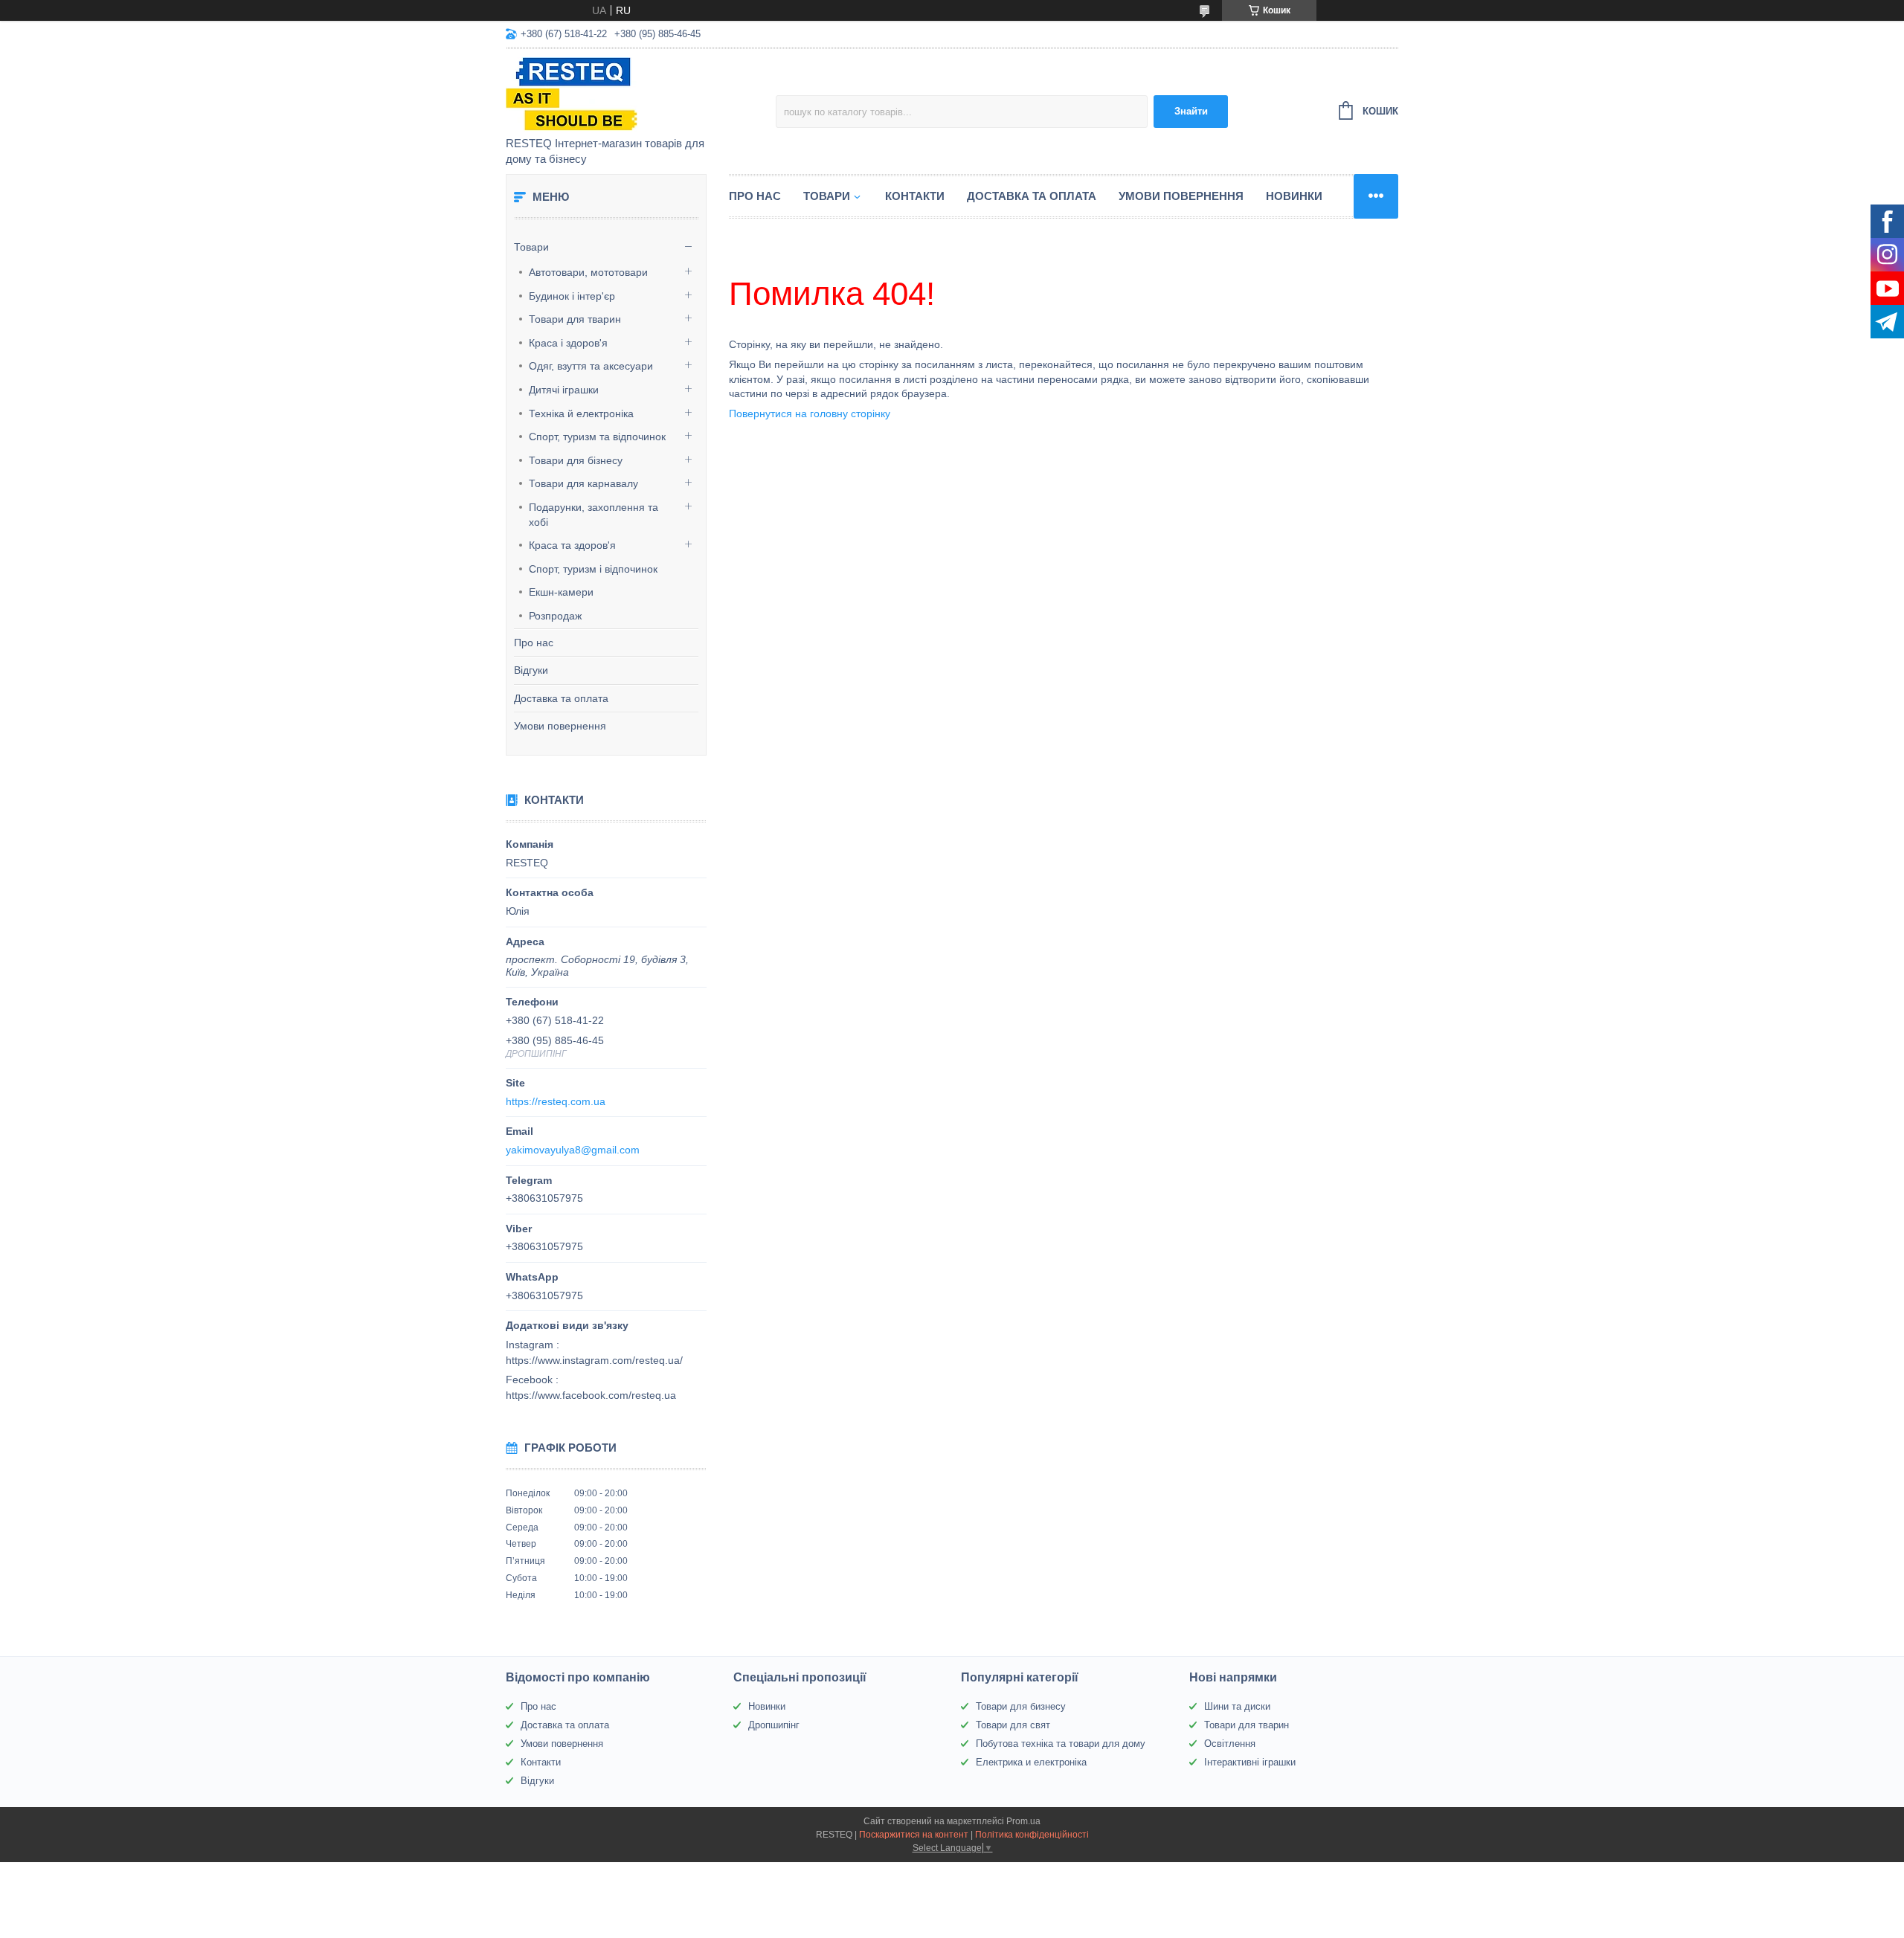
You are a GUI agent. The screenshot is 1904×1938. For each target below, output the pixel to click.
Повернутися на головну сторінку (810, 413)
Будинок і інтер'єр (572, 296)
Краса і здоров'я (568, 343)
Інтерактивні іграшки (1250, 1762)
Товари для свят (1013, 1725)
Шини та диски (1237, 1706)
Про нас (534, 643)
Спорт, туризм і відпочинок (593, 569)
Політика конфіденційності (1032, 1835)
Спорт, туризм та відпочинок (597, 437)
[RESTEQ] (636, 94)
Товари (531, 247)
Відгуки (531, 670)
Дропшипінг (774, 1725)
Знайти (1191, 111)
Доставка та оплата (561, 698)
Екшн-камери (561, 592)
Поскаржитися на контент (914, 1835)
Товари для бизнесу (1021, 1706)
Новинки (1294, 196)
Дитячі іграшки (564, 390)
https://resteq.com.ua (556, 1101)
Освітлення (1230, 1744)
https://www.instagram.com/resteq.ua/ (594, 1360)
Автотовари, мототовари (588, 272)
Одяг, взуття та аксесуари (591, 366)
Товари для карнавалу (583, 483)
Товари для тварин (575, 319)
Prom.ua (1023, 1821)
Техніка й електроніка (581, 413)
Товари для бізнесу (576, 460)
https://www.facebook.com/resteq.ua (591, 1395)
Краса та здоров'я (572, 545)
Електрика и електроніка (1031, 1762)
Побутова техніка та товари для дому (1061, 1744)
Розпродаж (555, 616)
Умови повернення (560, 726)
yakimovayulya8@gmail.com (573, 1150)
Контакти (915, 196)
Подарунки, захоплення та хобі (594, 515)
